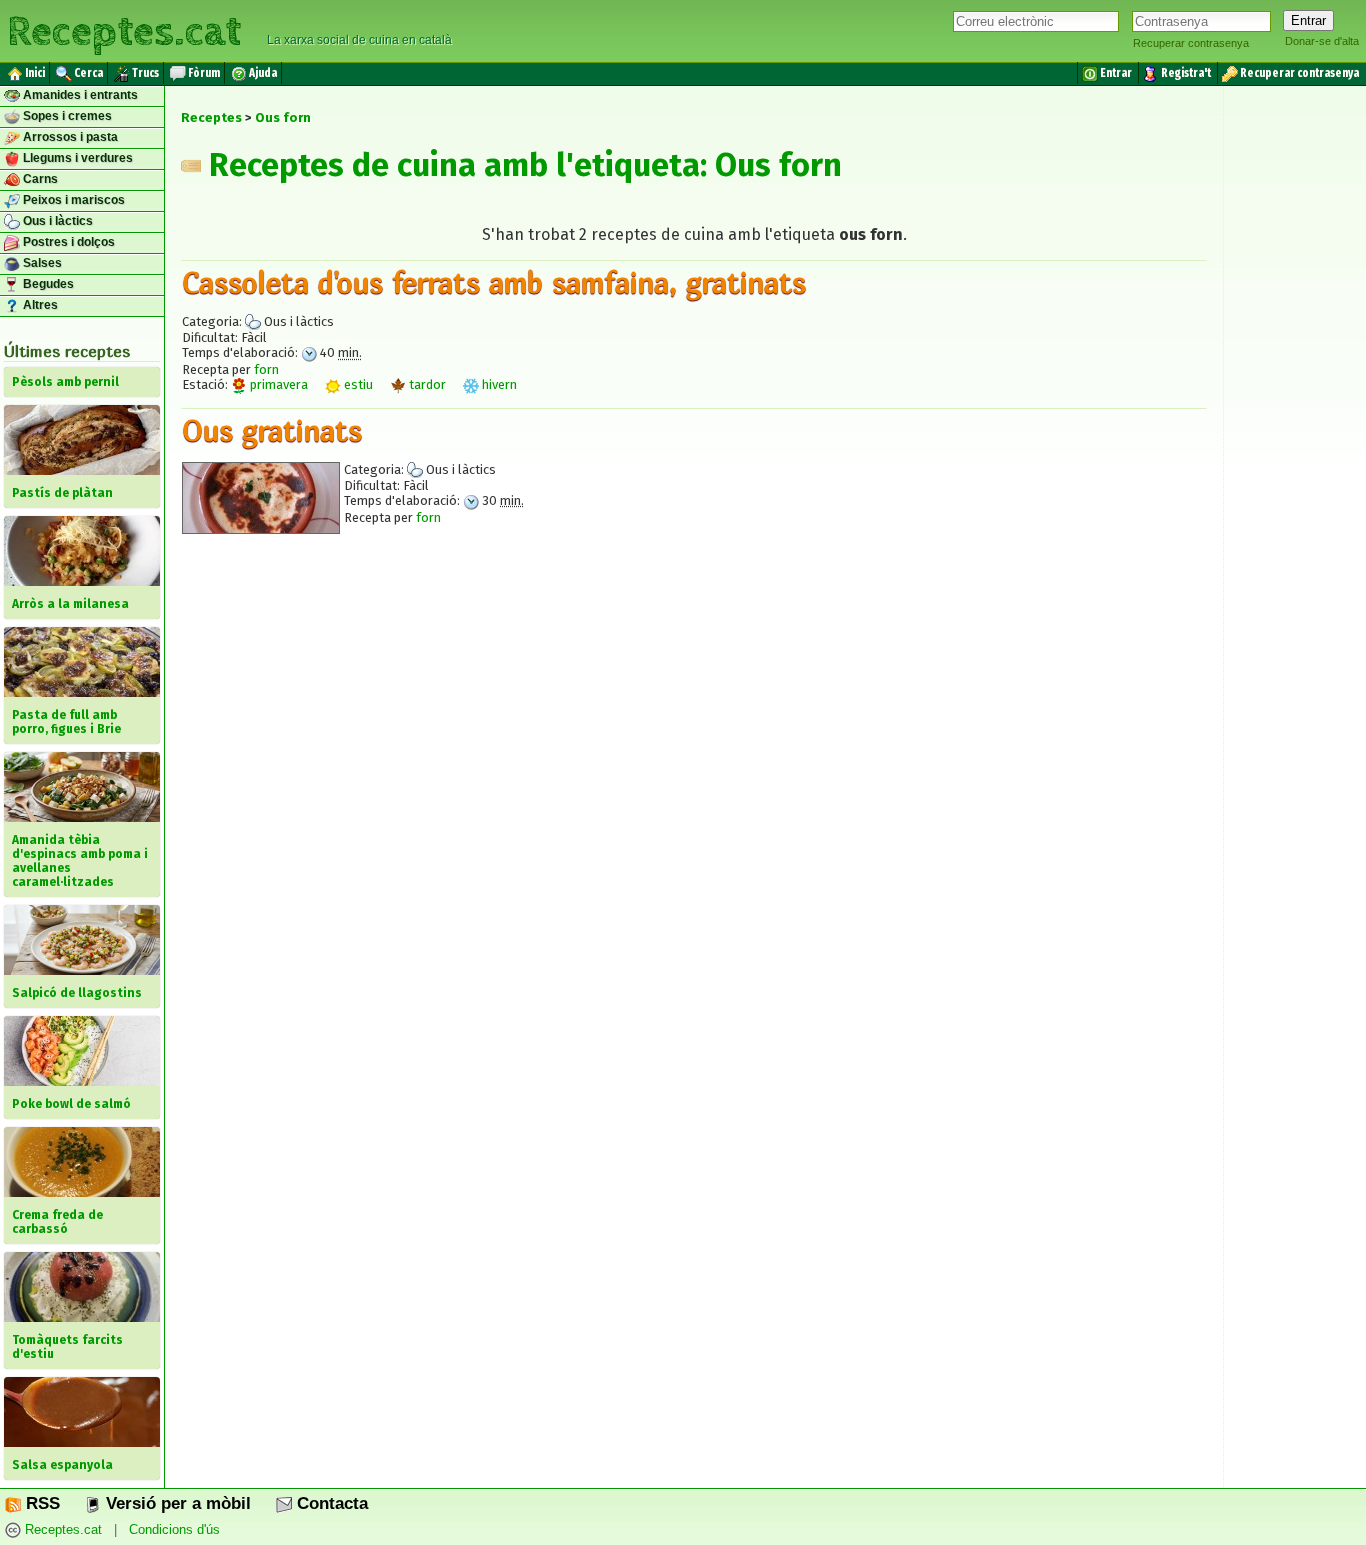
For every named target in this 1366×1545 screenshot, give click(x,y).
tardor (426, 384)
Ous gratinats (272, 430)
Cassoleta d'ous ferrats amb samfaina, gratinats (494, 282)
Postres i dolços (67, 242)
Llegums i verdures (76, 158)
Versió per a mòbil (176, 1503)
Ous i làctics (56, 221)
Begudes (47, 284)
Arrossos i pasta (69, 137)
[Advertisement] (694, 733)
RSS (40, 1503)
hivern (498, 384)
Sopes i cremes (66, 116)
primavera (277, 384)
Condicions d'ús (174, 1529)
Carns (39, 179)
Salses (41, 263)
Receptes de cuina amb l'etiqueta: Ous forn (521, 165)
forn (266, 369)
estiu (357, 384)
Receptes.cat (124, 29)
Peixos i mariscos (72, 200)
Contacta (330, 1503)
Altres (39, 305)
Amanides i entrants (79, 95)
